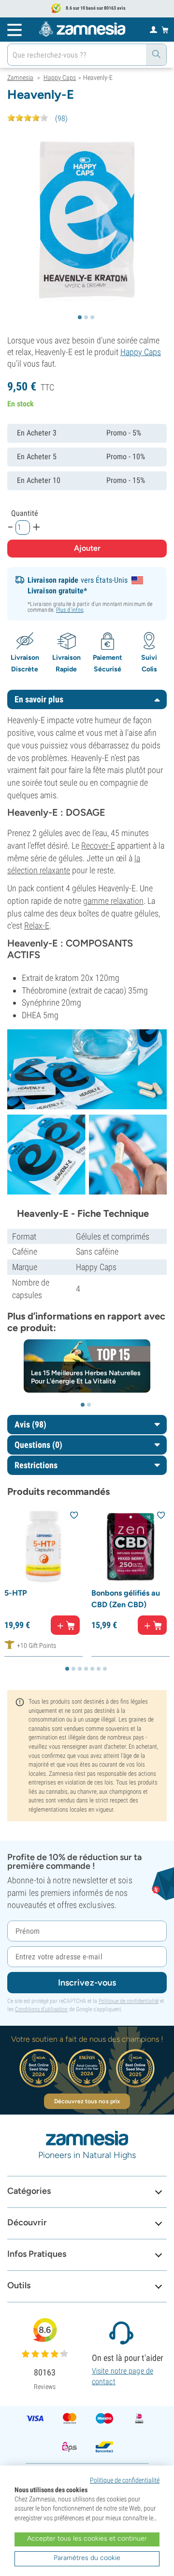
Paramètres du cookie (87, 2558)
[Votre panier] (165, 30)
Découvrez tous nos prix (87, 2101)
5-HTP (16, 1593)
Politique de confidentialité (129, 2001)
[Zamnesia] (82, 29)
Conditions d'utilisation (41, 2009)
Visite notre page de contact (123, 2376)
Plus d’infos (70, 610)
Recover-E (98, 846)
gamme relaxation (113, 901)
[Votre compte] (153, 29)
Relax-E (37, 925)
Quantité (25, 513)
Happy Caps (141, 352)
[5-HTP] (43, 1546)
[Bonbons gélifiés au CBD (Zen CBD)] (130, 1546)
